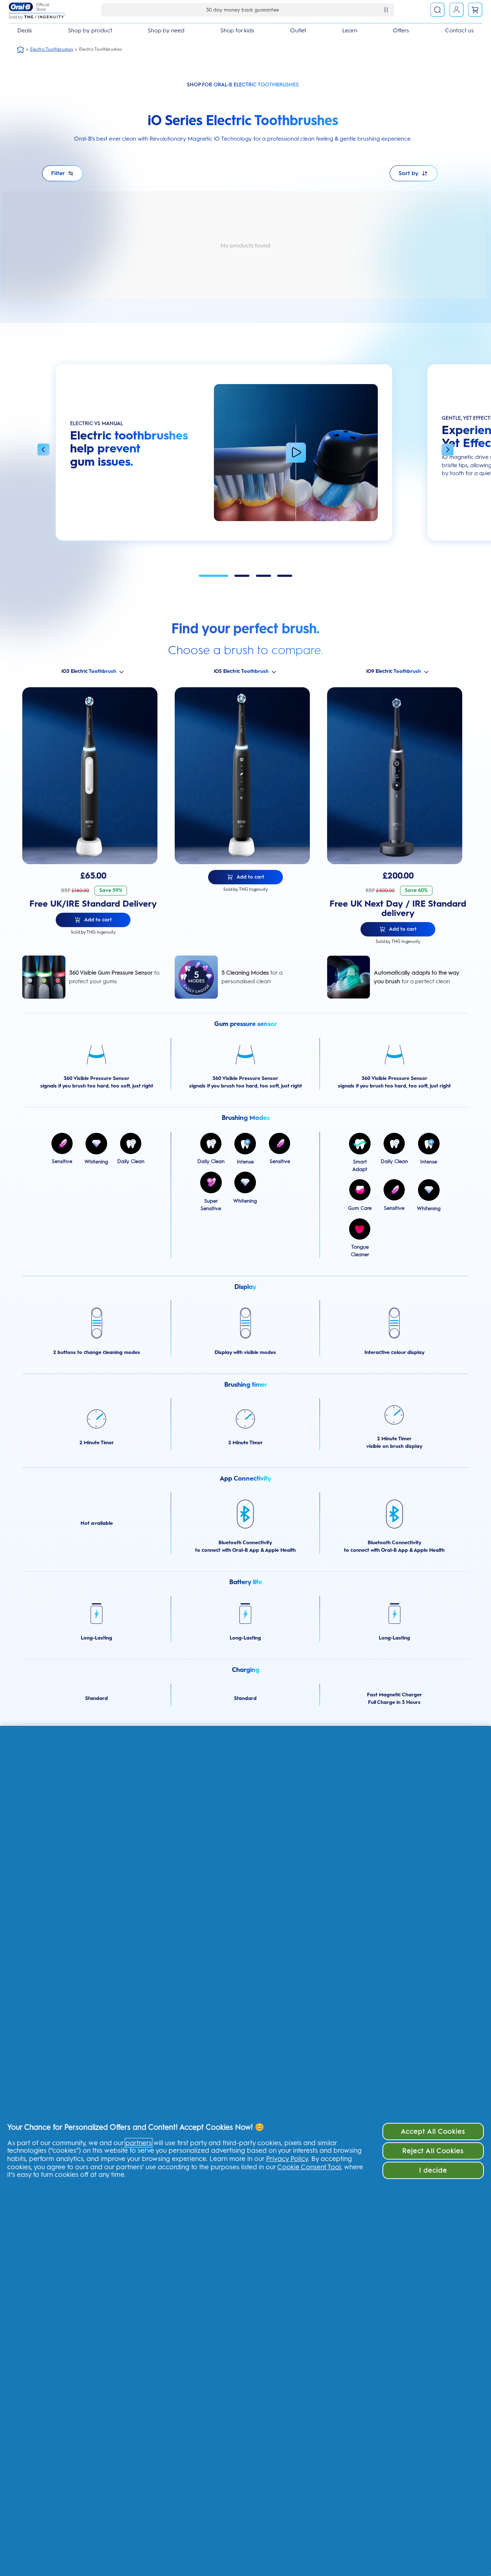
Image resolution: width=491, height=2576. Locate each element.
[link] (475, 10)
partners (139, 2143)
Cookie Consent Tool (309, 2167)
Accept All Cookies (433, 2131)
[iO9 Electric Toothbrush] (398, 776)
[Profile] (456, 10)
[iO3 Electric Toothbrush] (93, 776)
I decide (433, 2170)
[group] (224, 456)
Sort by (409, 173)
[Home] (20, 50)
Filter (58, 173)
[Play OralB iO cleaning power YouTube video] (296, 453)
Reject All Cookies (433, 2151)
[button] (43, 451)
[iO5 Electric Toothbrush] (245, 776)
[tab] (214, 576)
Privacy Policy (287, 2159)
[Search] (437, 10)
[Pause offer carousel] (386, 10)
